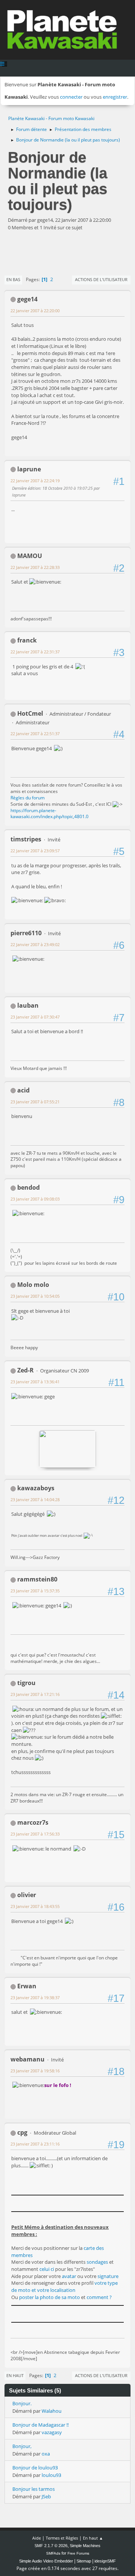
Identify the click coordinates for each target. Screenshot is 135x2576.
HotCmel (30, 713)
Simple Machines (85, 2546)
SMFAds (53, 2553)
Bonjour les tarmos (34, 2489)
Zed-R (25, 1370)
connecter (71, 97)
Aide (37, 2538)
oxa (46, 2454)
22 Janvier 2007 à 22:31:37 (35, 652)
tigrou (26, 1683)
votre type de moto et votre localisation (64, 2286)
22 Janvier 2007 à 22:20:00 (35, 311)
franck (27, 640)
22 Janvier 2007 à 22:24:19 (35, 481)
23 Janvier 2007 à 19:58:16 (35, 2071)
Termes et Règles (62, 2538)
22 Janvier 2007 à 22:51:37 (35, 734)
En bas (13, 279)
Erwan (27, 1986)
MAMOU (30, 556)
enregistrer (115, 97)
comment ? (99, 2297)
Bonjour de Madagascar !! (40, 2425)
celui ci (47, 2269)
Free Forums (78, 2553)
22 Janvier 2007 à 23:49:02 (35, 944)
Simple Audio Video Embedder (46, 2561)
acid (23, 1090)
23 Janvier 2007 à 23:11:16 (35, 2144)
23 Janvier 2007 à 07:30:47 (35, 1017)
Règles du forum (28, 798)
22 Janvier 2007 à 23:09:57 (35, 851)
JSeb (46, 2496)
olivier (27, 1895)
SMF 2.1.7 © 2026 (51, 2546)
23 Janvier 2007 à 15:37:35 (35, 1591)
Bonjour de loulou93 (35, 2468)
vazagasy (52, 2432)
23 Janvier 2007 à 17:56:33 (35, 1834)
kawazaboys (36, 1488)
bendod (28, 1187)
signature (108, 2276)
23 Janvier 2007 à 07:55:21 (35, 1102)
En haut (15, 2375)
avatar (70, 2276)
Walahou (52, 2411)
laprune (29, 469)
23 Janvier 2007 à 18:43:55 (35, 1906)
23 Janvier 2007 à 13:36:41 (35, 1382)
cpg (22, 2132)
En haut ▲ (93, 2538)
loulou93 (51, 2475)
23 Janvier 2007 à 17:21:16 (35, 1694)
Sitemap (84, 2561)
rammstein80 (37, 1579)
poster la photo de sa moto (49, 2297)
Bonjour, (22, 2446)
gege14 (27, 299)
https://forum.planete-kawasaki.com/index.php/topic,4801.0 (49, 814)
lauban (28, 1005)
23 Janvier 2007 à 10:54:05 (35, 1296)
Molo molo (33, 1285)
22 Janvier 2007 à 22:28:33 (35, 567)
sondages (97, 2262)
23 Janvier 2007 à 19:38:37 (35, 1997)
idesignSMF (105, 2561)
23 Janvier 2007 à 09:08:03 (35, 1199)
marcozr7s (33, 1822)
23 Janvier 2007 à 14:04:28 (35, 1499)
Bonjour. (22, 2403)
